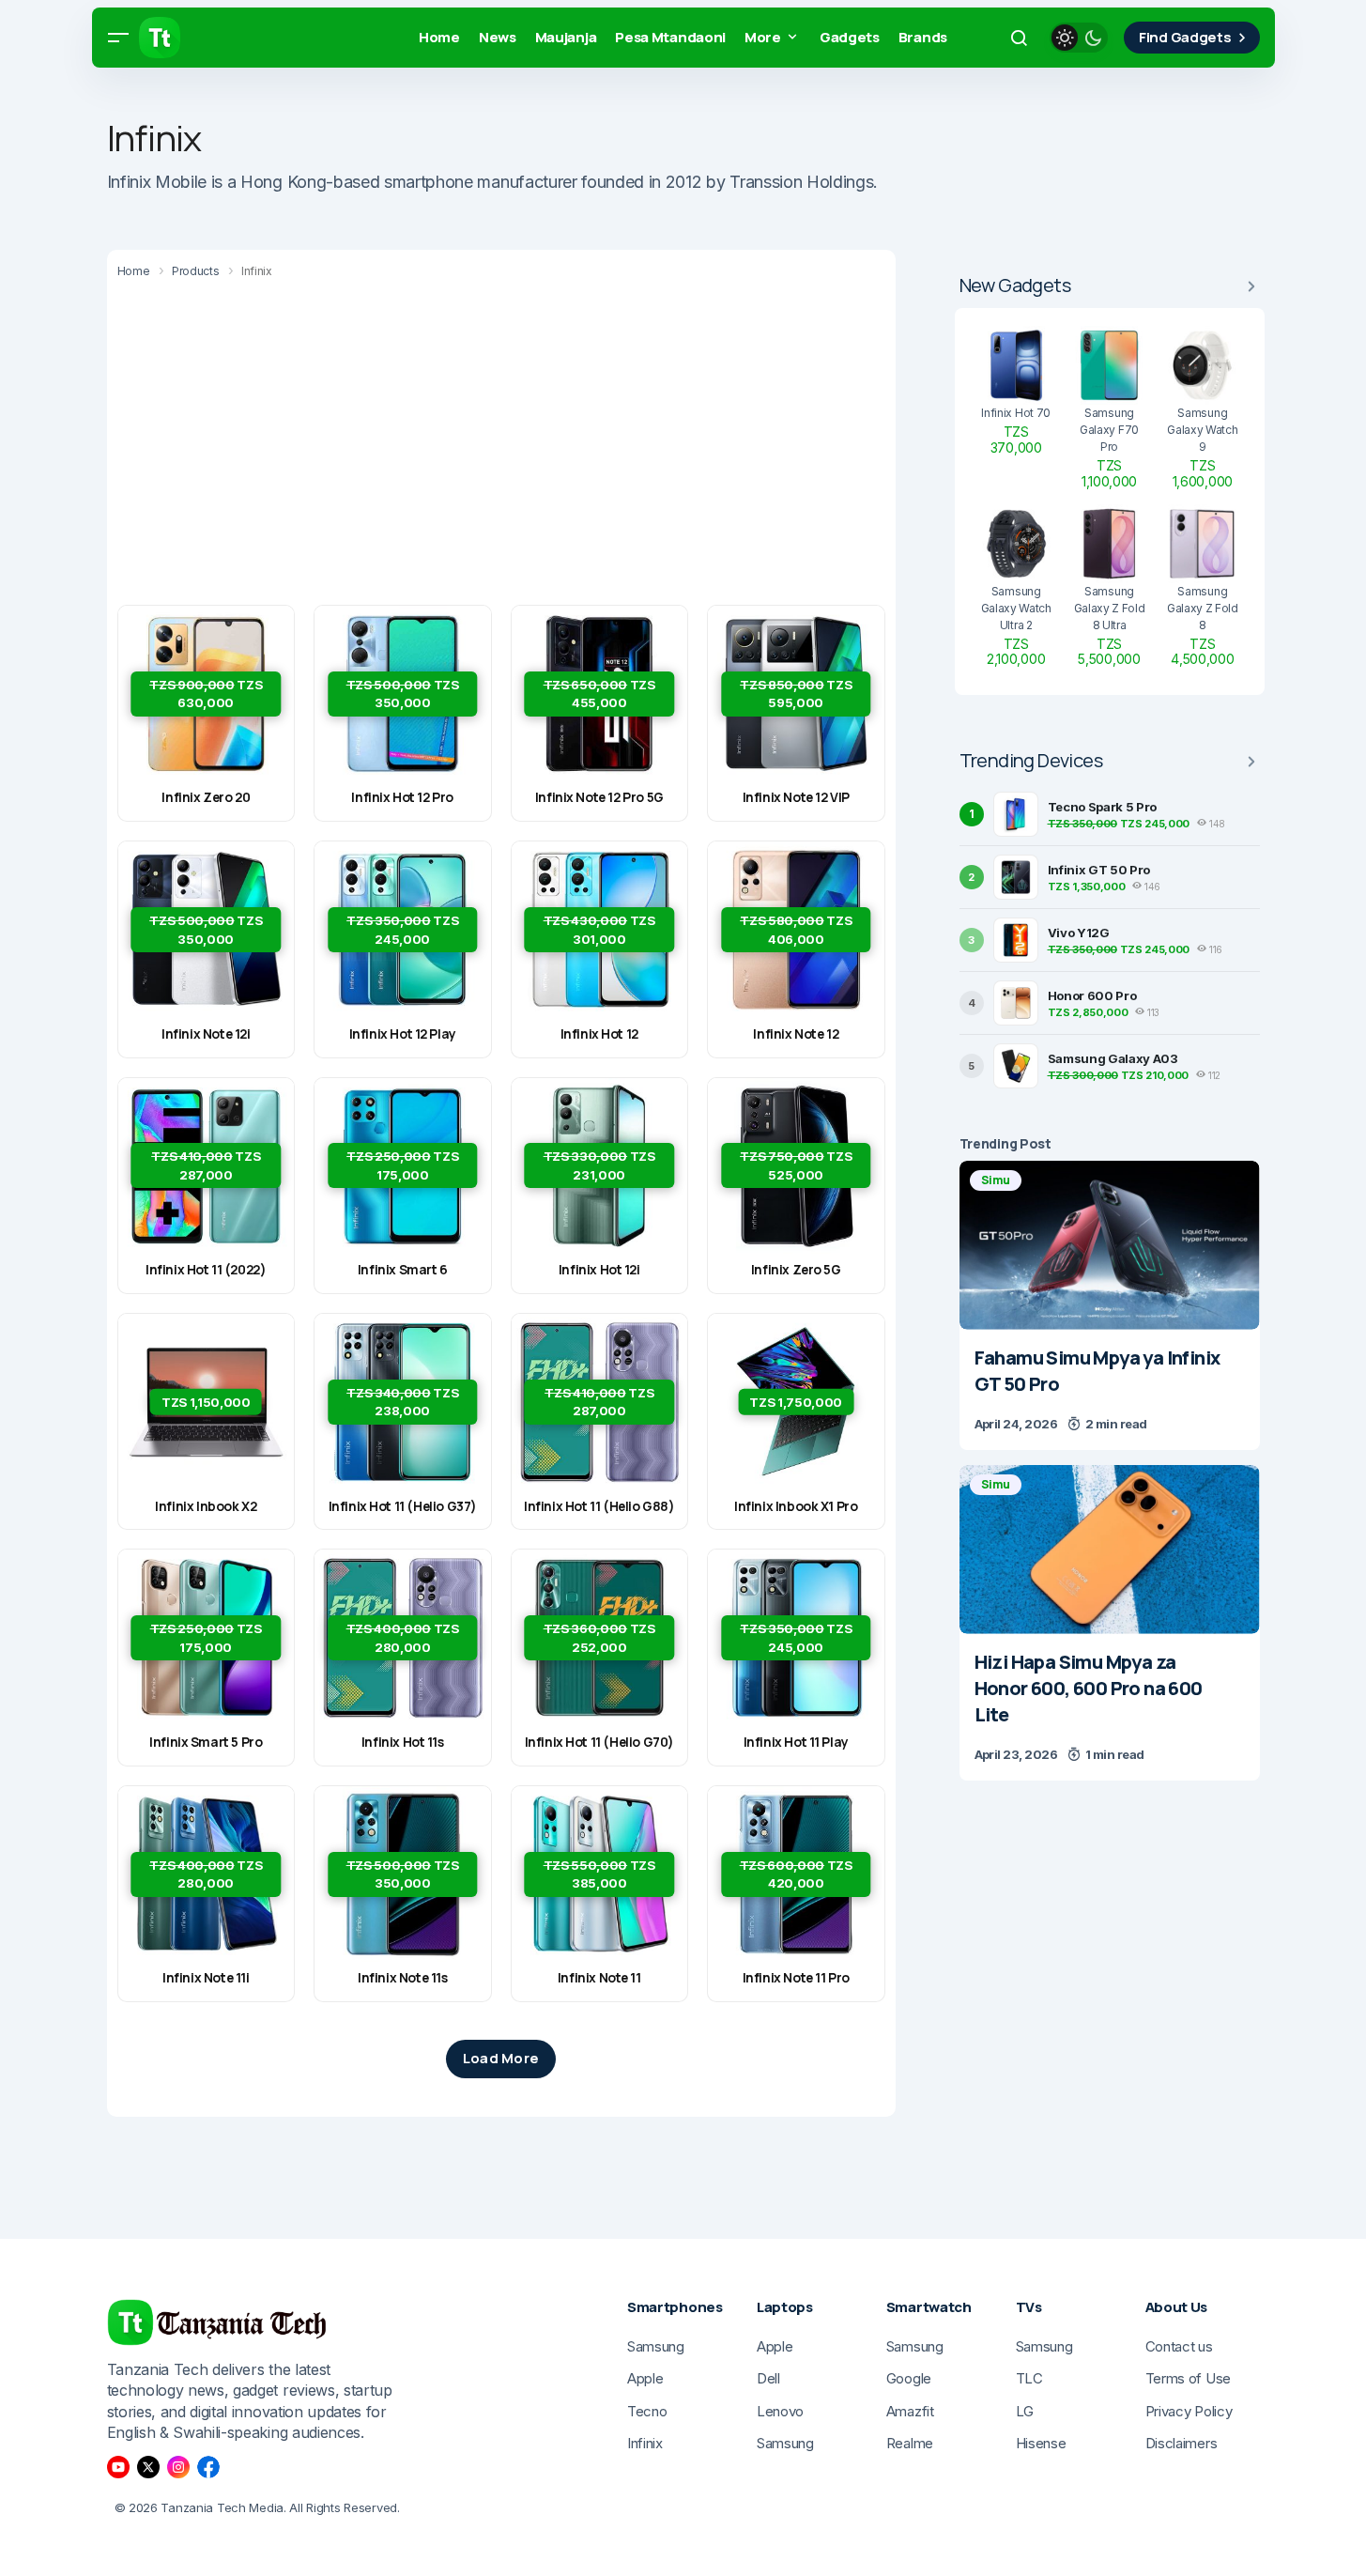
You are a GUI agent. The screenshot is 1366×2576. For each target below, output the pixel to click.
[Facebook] (208, 2467)
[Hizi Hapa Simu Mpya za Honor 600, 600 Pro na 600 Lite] (1110, 1550)
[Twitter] (148, 2467)
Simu (996, 1180)
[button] (118, 38)
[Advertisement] (501, 445)
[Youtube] (118, 2467)
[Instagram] (178, 2467)
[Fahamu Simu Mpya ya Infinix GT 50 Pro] (1110, 1245)
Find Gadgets (1185, 37)
